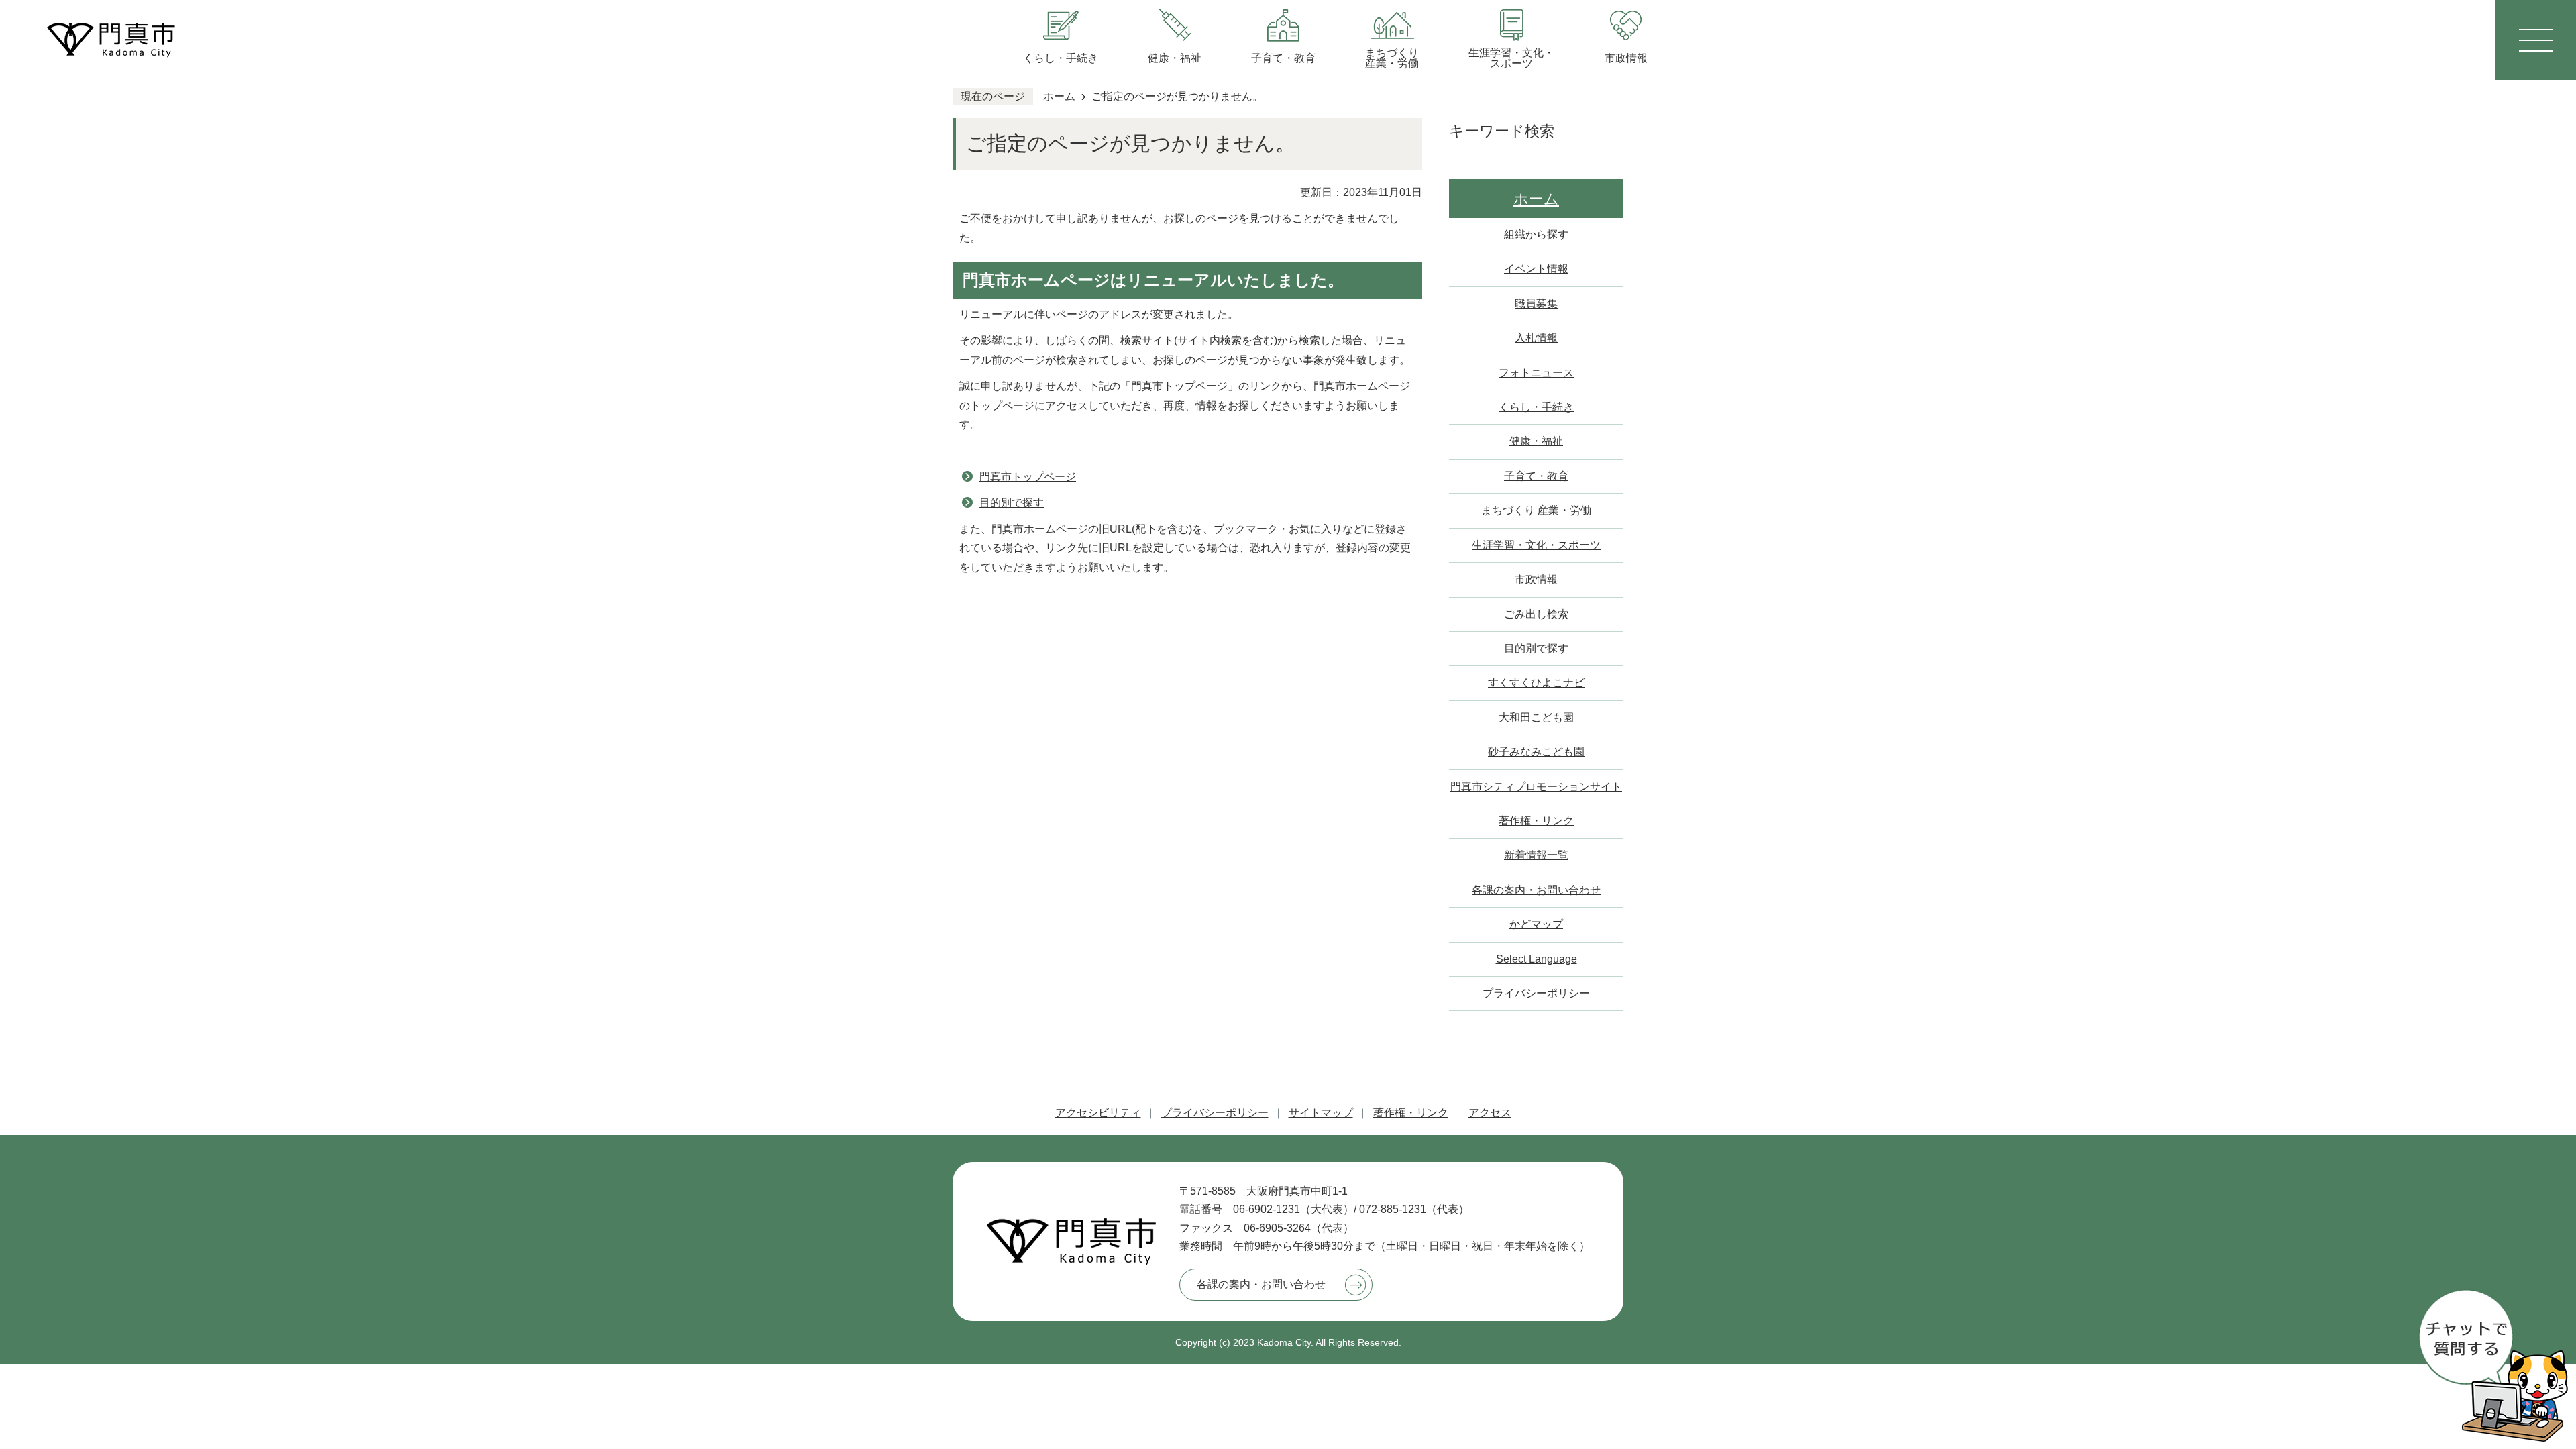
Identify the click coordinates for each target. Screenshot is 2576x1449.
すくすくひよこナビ (1536, 683)
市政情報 (1536, 579)
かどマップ (1536, 924)
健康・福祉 (1536, 441)
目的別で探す (1012, 503)
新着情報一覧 (1536, 855)
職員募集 (1536, 304)
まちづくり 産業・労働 (1536, 510)
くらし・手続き (1536, 407)
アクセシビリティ (1098, 1113)
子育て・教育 (1536, 476)
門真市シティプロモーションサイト (1536, 787)
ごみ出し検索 (1536, 614)
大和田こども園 (1536, 717)
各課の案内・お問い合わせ (1536, 890)
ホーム (1059, 96)
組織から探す (1536, 234)
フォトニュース (1536, 373)
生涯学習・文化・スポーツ (1536, 545)
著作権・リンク (1536, 821)
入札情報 (1536, 338)
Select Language (1537, 959)
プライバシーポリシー (1536, 993)
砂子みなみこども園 (1536, 752)
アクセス (1490, 1113)
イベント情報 (1536, 269)
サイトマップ (1321, 1113)
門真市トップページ (1028, 477)
